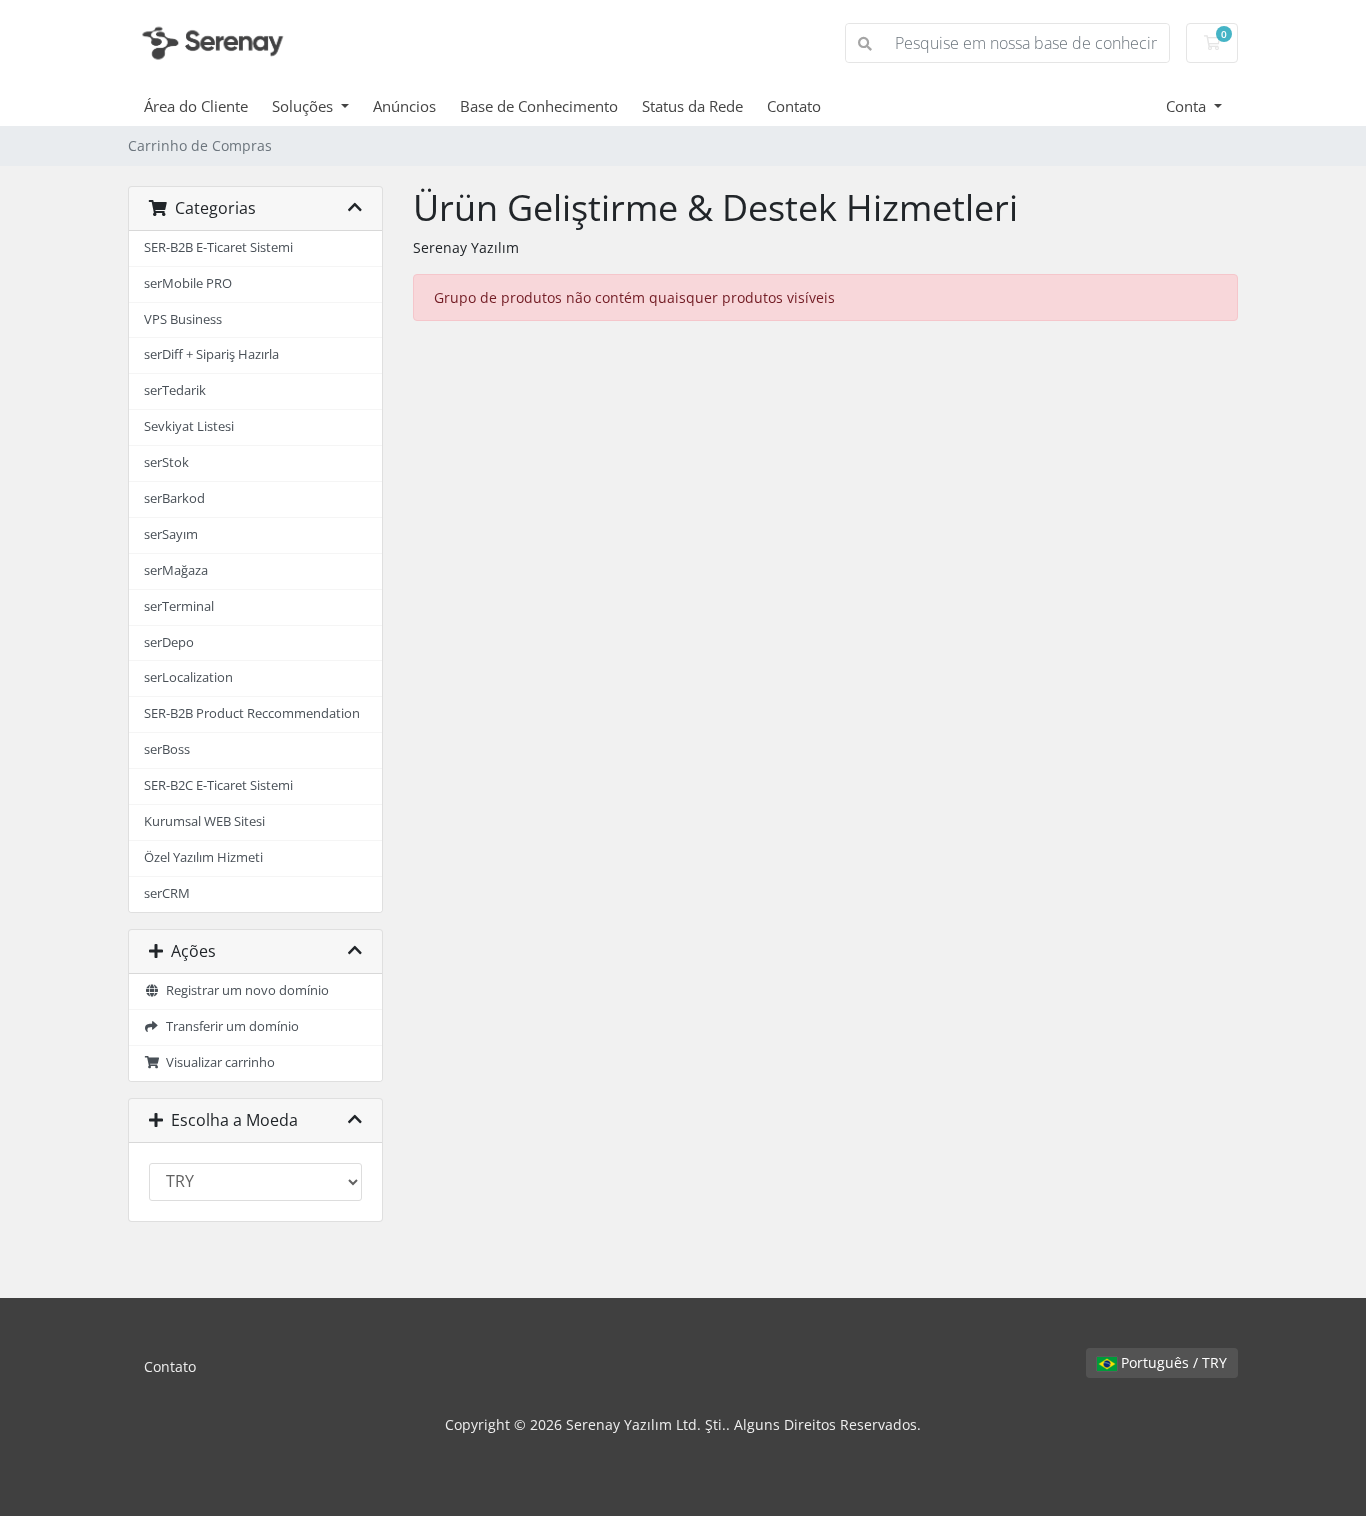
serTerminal (179, 606)
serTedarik (175, 390)
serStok (166, 462)
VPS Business (183, 319)
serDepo (169, 642)
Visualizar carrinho (217, 1062)
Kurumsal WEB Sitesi (204, 821)
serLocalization (188, 677)
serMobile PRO (188, 283)
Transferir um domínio (229, 1026)
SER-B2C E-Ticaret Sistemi (218, 785)
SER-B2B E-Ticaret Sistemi (218, 247)
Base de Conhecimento (539, 106)
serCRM (167, 893)
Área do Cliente (196, 106)
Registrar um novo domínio (244, 990)
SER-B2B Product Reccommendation (252, 713)
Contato (794, 106)
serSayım (171, 534)
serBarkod (174, 498)
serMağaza (176, 570)
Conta (1188, 106)
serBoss (167, 749)
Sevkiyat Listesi (189, 426)
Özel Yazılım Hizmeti (203, 857)
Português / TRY (1172, 1362)
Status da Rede (692, 106)
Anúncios (404, 106)
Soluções (304, 106)
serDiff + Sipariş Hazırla (211, 354)
